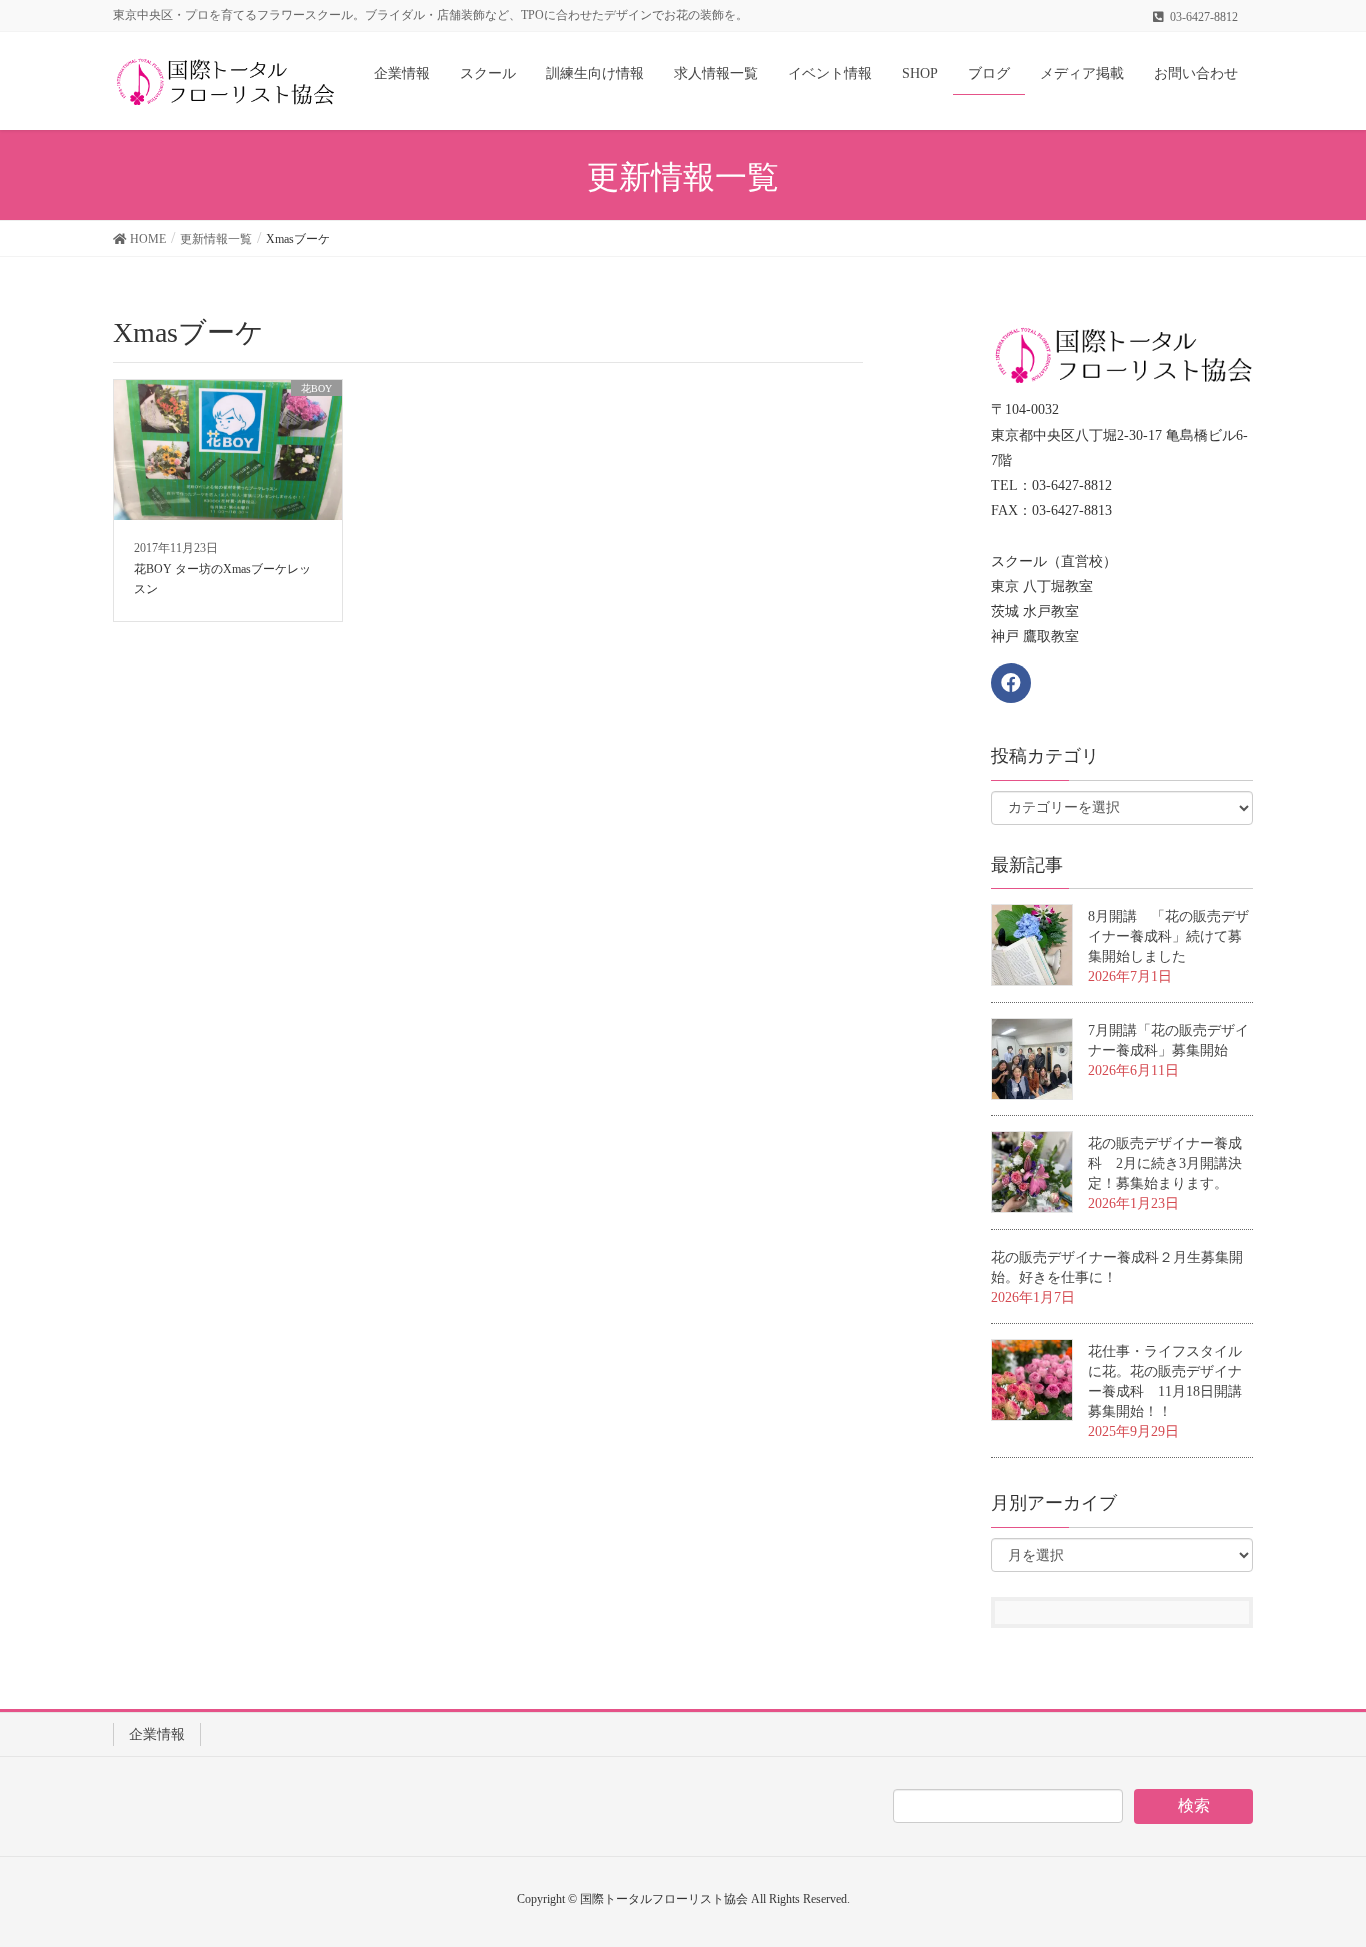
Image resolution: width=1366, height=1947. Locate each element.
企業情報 (157, 1734)
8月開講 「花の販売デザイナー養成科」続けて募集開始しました (1168, 936)
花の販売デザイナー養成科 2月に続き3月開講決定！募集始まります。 (1165, 1163)
